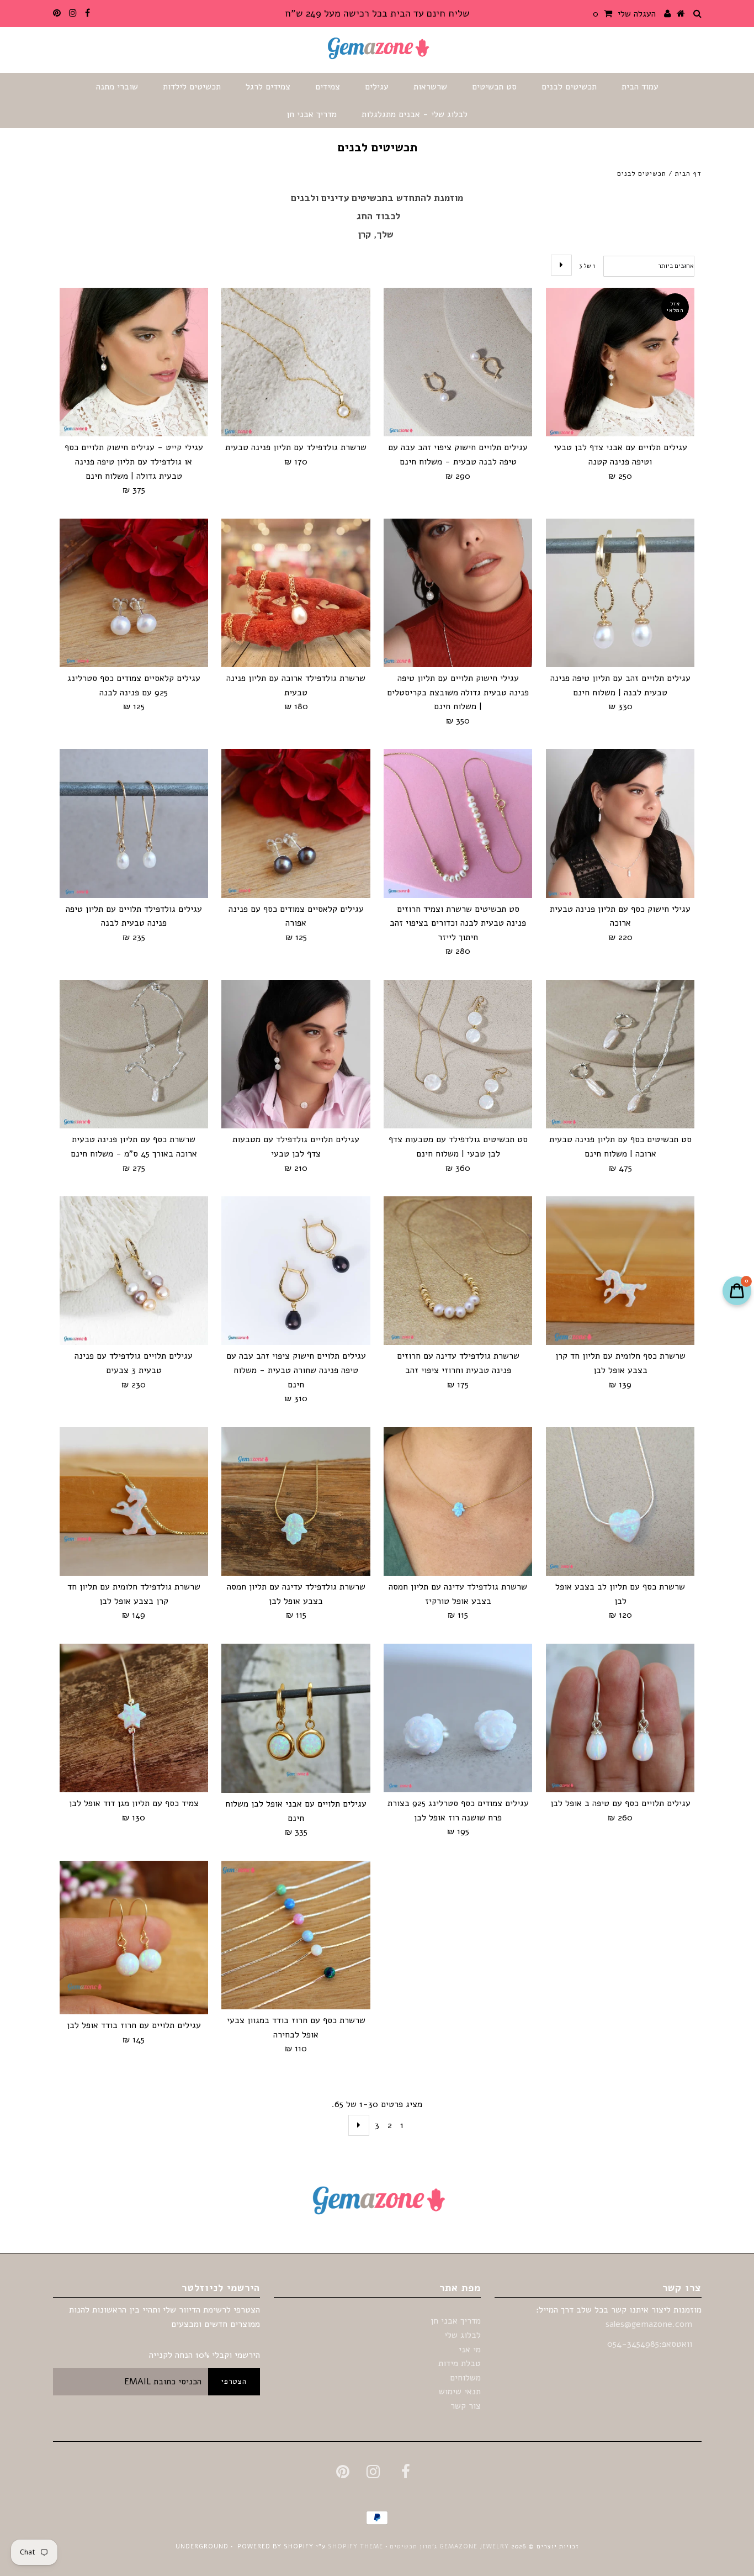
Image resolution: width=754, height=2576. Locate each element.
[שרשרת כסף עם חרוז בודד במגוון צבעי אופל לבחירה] (296, 1935)
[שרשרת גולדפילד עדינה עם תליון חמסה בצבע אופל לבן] (296, 1501)
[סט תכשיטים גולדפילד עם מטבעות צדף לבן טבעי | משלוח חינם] (458, 1054)
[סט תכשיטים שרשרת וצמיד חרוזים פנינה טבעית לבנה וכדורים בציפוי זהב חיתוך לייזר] (458, 823)
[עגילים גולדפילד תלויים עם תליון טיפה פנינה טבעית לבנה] (134, 823)
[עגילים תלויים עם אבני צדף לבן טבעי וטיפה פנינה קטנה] (620, 362)
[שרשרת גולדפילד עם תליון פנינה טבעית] (296, 362)
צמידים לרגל (268, 87)
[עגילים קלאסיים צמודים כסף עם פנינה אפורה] (296, 823)
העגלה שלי (624, 14)
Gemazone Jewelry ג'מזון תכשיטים (448, 2546)
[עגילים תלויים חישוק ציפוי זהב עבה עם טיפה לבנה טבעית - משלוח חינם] (458, 362)
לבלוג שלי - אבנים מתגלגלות (415, 114)
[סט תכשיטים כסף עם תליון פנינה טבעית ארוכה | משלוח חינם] (620, 1054)
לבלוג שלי (463, 2335)
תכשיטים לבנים (569, 87)
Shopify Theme (355, 2546)
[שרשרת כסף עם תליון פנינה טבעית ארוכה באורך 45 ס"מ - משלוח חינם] (134, 1054)
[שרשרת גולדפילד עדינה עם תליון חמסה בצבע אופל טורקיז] (458, 1501)
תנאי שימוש (460, 2392)
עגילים (377, 87)
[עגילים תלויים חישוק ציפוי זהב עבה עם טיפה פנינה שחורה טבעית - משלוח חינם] (296, 1271)
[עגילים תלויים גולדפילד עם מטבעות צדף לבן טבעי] (296, 1054)
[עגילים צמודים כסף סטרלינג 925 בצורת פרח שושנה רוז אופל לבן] (458, 1718)
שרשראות (430, 87)
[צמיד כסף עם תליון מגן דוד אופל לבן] (134, 1718)
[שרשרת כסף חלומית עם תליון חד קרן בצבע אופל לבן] (620, 1271)
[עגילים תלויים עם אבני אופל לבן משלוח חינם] (296, 1718)
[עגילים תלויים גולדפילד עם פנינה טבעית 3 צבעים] (134, 1271)
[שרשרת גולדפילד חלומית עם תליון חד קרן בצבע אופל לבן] (134, 1501)
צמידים (328, 87)
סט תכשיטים (494, 87)
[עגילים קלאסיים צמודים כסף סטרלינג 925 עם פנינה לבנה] (134, 593)
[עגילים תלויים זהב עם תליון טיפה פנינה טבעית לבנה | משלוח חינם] (620, 593)
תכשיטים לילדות (192, 87)
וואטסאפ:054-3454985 (651, 2344)
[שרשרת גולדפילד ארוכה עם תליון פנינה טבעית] (296, 593)
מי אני (470, 2350)
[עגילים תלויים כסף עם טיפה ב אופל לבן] (620, 1718)
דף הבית (688, 173)
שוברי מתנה (117, 87)
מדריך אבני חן (312, 114)
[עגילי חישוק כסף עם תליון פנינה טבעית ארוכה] (620, 823)
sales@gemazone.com (649, 2324)
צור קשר (466, 2406)
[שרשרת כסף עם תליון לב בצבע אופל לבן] (620, 1501)
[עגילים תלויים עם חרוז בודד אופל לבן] (134, 1938)
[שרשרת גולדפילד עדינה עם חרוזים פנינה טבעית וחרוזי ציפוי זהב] (458, 1271)
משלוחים (465, 2378)
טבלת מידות (460, 2363)
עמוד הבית (640, 87)
